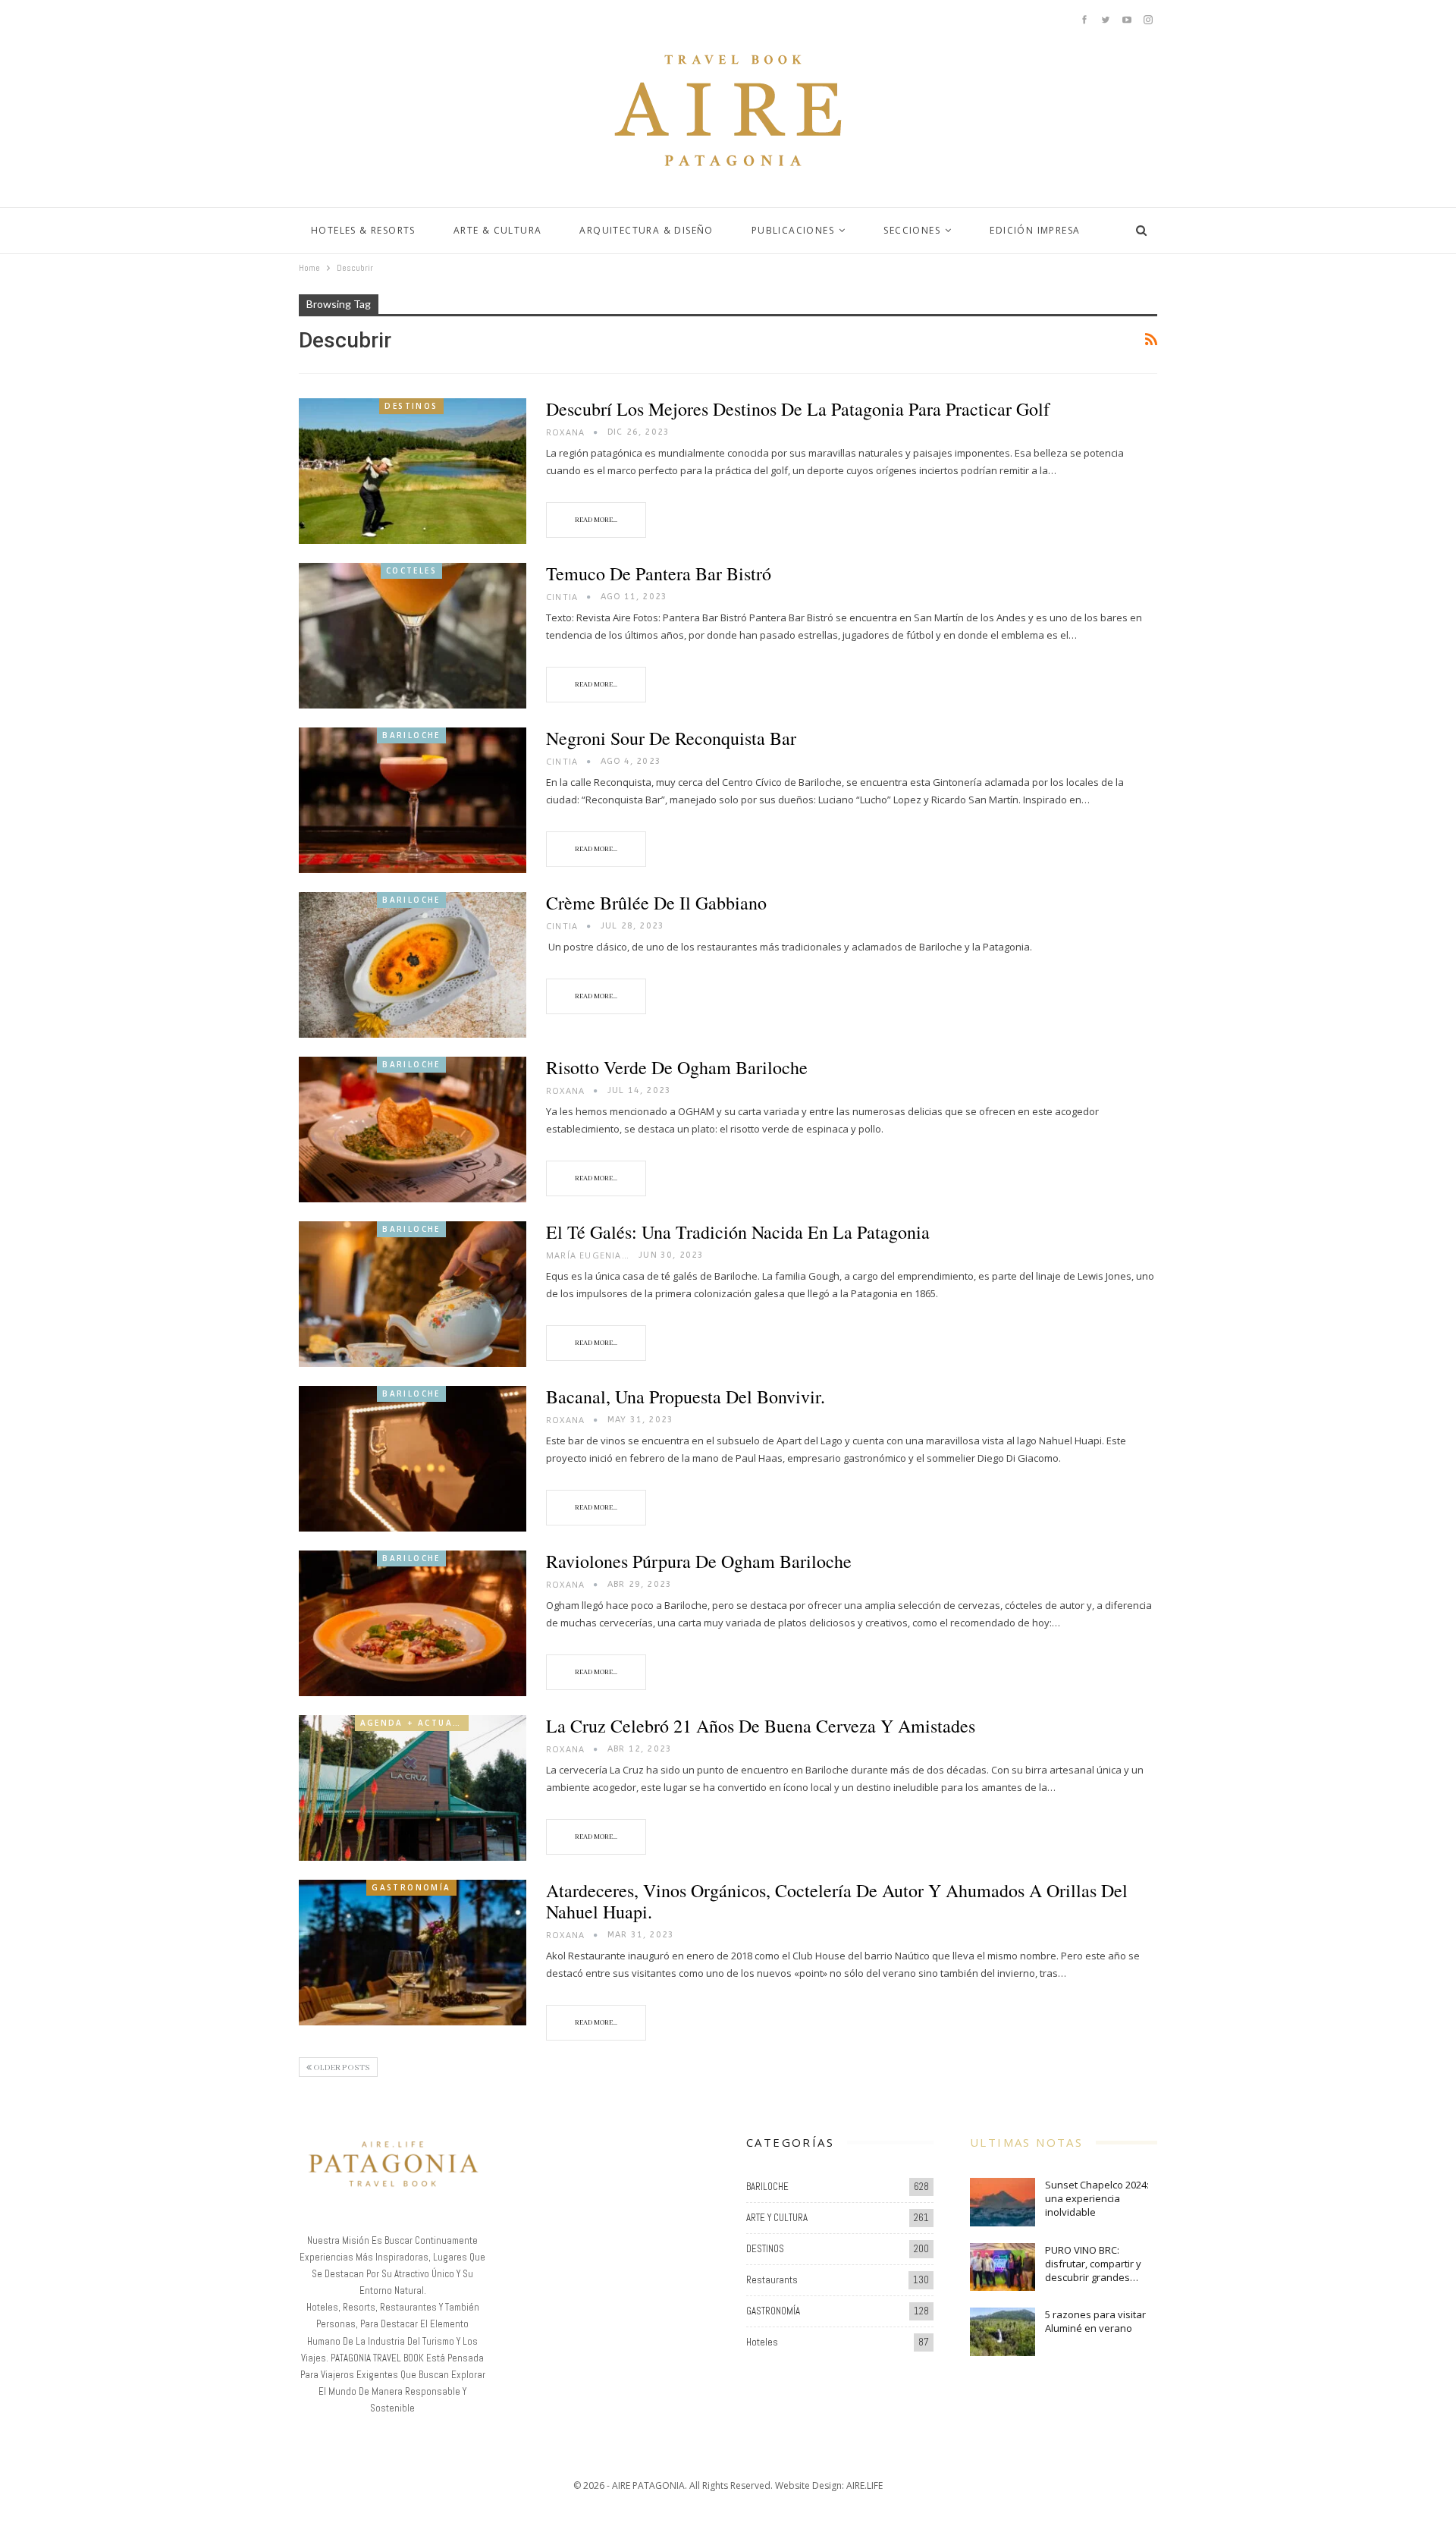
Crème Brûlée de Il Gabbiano (656, 903)
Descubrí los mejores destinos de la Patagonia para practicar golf (798, 409)
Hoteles (762, 2342)
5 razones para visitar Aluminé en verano (1095, 2321)
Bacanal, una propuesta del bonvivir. (686, 1397)
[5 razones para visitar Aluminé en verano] (1003, 2332)
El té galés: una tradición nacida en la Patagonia (738, 1232)
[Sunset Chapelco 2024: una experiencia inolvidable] (1003, 2202)
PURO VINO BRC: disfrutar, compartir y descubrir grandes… (1093, 2264)
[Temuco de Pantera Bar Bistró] (413, 636)
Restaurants (772, 2280)
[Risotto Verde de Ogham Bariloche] (413, 1130)
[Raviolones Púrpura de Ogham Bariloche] (413, 1623)
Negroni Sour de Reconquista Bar (671, 738)
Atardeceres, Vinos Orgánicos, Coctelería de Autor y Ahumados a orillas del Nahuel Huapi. (837, 1901)
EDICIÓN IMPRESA (1035, 230)
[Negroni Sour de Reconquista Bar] (413, 800)
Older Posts (341, 2068)
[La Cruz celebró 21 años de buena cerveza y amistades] (413, 1788)
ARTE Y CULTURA (777, 2218)
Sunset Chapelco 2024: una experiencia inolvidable (1097, 2198)
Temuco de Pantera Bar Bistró (659, 573)
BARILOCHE (411, 735)
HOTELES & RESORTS (363, 230)
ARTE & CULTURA (498, 230)
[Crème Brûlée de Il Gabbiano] (413, 965)
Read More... (596, 520)
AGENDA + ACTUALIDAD (414, 1723)
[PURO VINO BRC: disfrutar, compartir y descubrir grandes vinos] (1003, 2267)
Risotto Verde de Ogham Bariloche (677, 1067)
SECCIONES (912, 230)
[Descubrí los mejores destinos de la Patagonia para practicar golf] (413, 471)
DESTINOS (411, 406)
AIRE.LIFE (864, 2485)
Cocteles (411, 570)
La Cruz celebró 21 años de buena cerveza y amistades (761, 1726)
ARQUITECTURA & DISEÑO (646, 230)
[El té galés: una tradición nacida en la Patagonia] (413, 1294)
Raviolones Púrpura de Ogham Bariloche (699, 1561)
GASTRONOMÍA (411, 1887)
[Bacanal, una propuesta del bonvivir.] (413, 1459)
